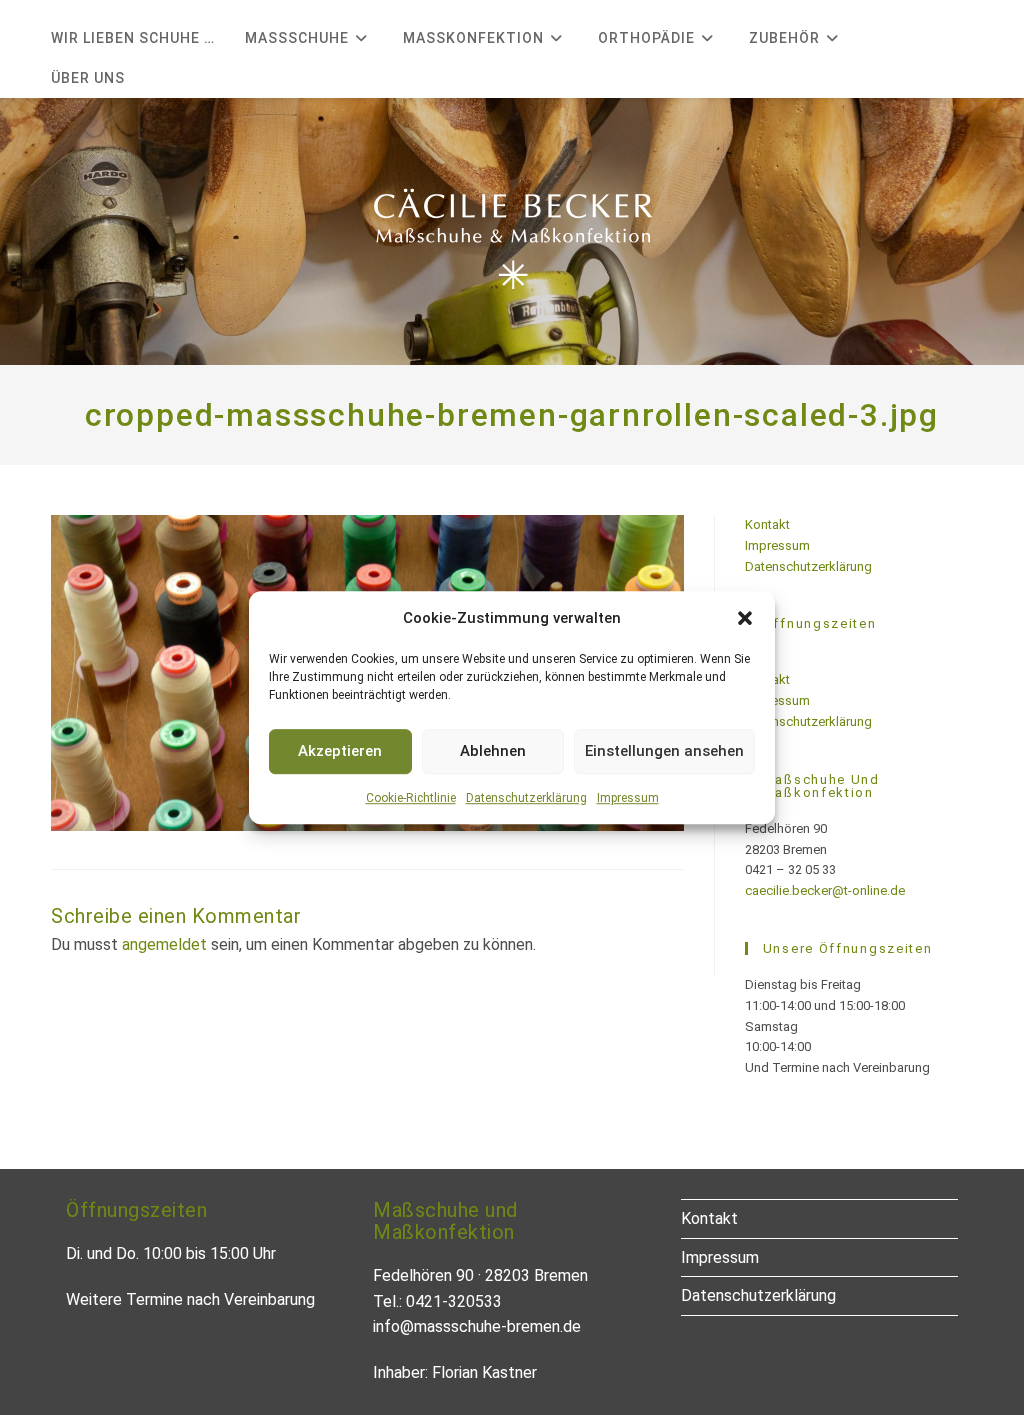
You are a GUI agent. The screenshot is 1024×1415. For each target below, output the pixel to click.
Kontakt (767, 524)
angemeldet (164, 944)
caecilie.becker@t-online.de (825, 890)
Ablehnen (493, 751)
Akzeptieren (340, 751)
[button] (745, 618)
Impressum (628, 798)
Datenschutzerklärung (526, 798)
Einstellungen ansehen (664, 751)
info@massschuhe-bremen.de (477, 1326)
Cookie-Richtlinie (411, 798)
